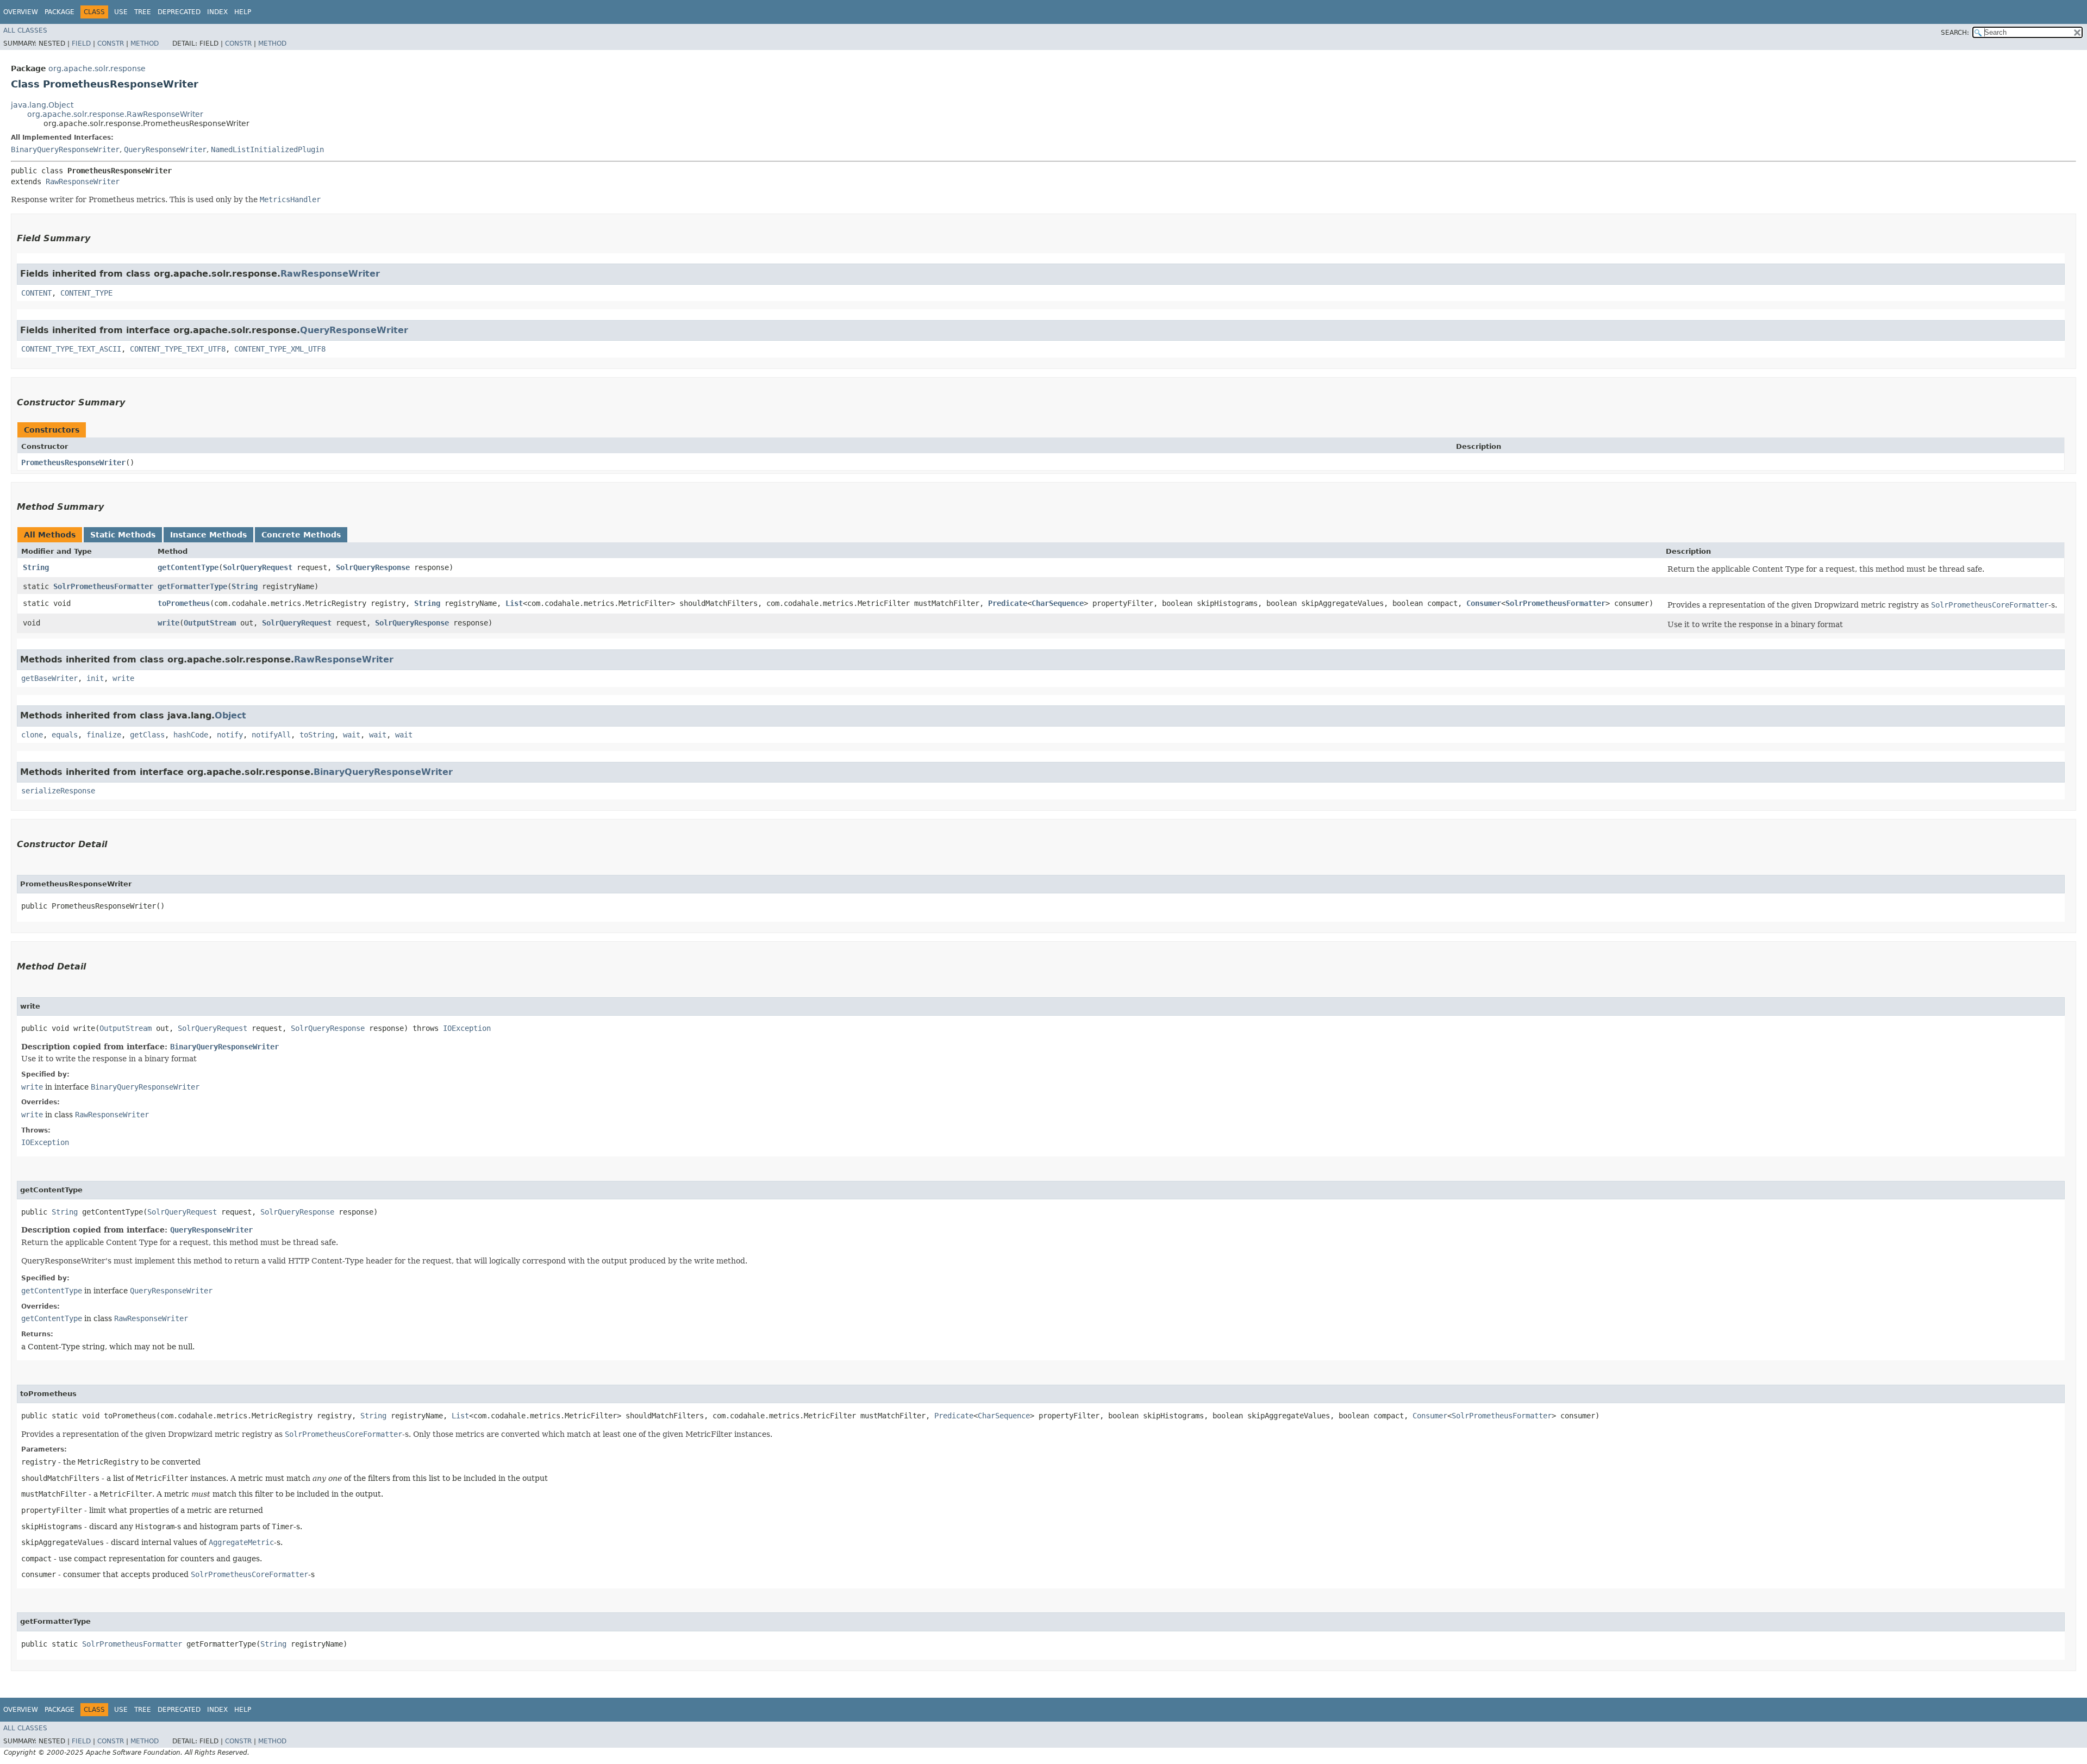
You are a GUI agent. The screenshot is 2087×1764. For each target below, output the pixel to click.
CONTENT (36, 293)
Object (230, 715)
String (36, 567)
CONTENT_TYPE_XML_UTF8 (280, 349)
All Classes (25, 30)
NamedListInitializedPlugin (267, 149)
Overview (21, 12)
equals (65, 735)
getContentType (188, 567)
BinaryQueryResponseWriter (65, 149)
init (95, 678)
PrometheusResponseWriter (73, 462)
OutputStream (210, 623)
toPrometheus (184, 603)
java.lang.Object (42, 105)
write (168, 623)
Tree (143, 12)
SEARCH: (1955, 33)
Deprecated (179, 12)
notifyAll (271, 735)
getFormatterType (192, 586)
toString (317, 735)
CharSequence (1058, 603)
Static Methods (123, 535)
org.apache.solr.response (97, 68)
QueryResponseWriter (165, 149)
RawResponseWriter (83, 182)
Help (243, 12)
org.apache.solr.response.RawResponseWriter (115, 114)
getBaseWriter (49, 678)
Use (121, 12)
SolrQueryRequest (258, 567)
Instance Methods (208, 535)
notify (230, 735)
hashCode (191, 735)
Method (145, 43)
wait (352, 735)
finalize (104, 735)
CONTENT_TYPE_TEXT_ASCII (71, 349)
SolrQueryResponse (373, 567)
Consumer (1484, 603)
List (514, 603)
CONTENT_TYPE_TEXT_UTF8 (178, 349)
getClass (147, 735)
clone (32, 735)
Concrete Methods (301, 535)
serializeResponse (58, 791)
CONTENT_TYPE (86, 293)
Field (81, 43)
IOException (467, 1028)
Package (60, 12)
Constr (111, 43)
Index (217, 12)
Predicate (1008, 603)
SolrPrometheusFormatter (103, 586)
